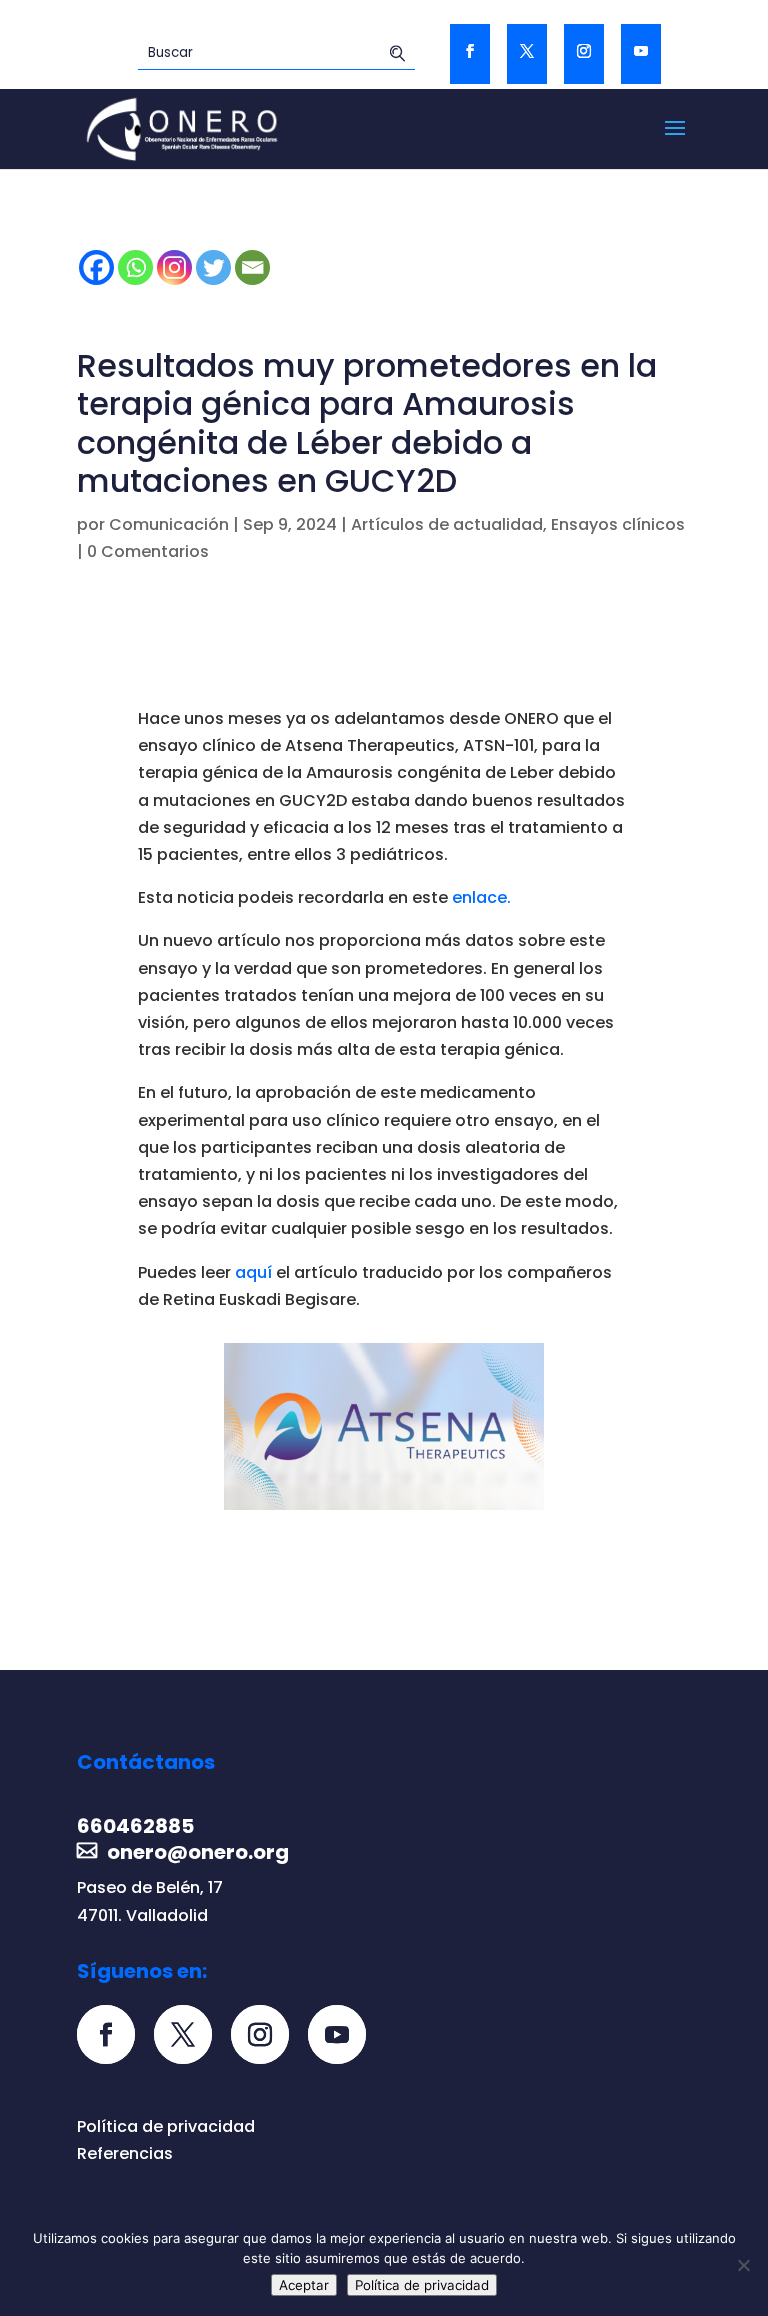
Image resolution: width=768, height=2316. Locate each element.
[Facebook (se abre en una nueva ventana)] (470, 54)
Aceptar (304, 2285)
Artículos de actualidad (447, 524)
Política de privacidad (166, 2126)
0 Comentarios (148, 551)
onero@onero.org (198, 1852)
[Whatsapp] (135, 267)
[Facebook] (96, 267)
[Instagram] (174, 267)
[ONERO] (183, 127)
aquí (253, 1272)
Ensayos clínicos (618, 524)
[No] (743, 2265)
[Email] (252, 267)
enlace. (481, 897)
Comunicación (169, 524)
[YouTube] (641, 54)
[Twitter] (527, 54)
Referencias (125, 2153)
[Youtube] (344, 2036)
